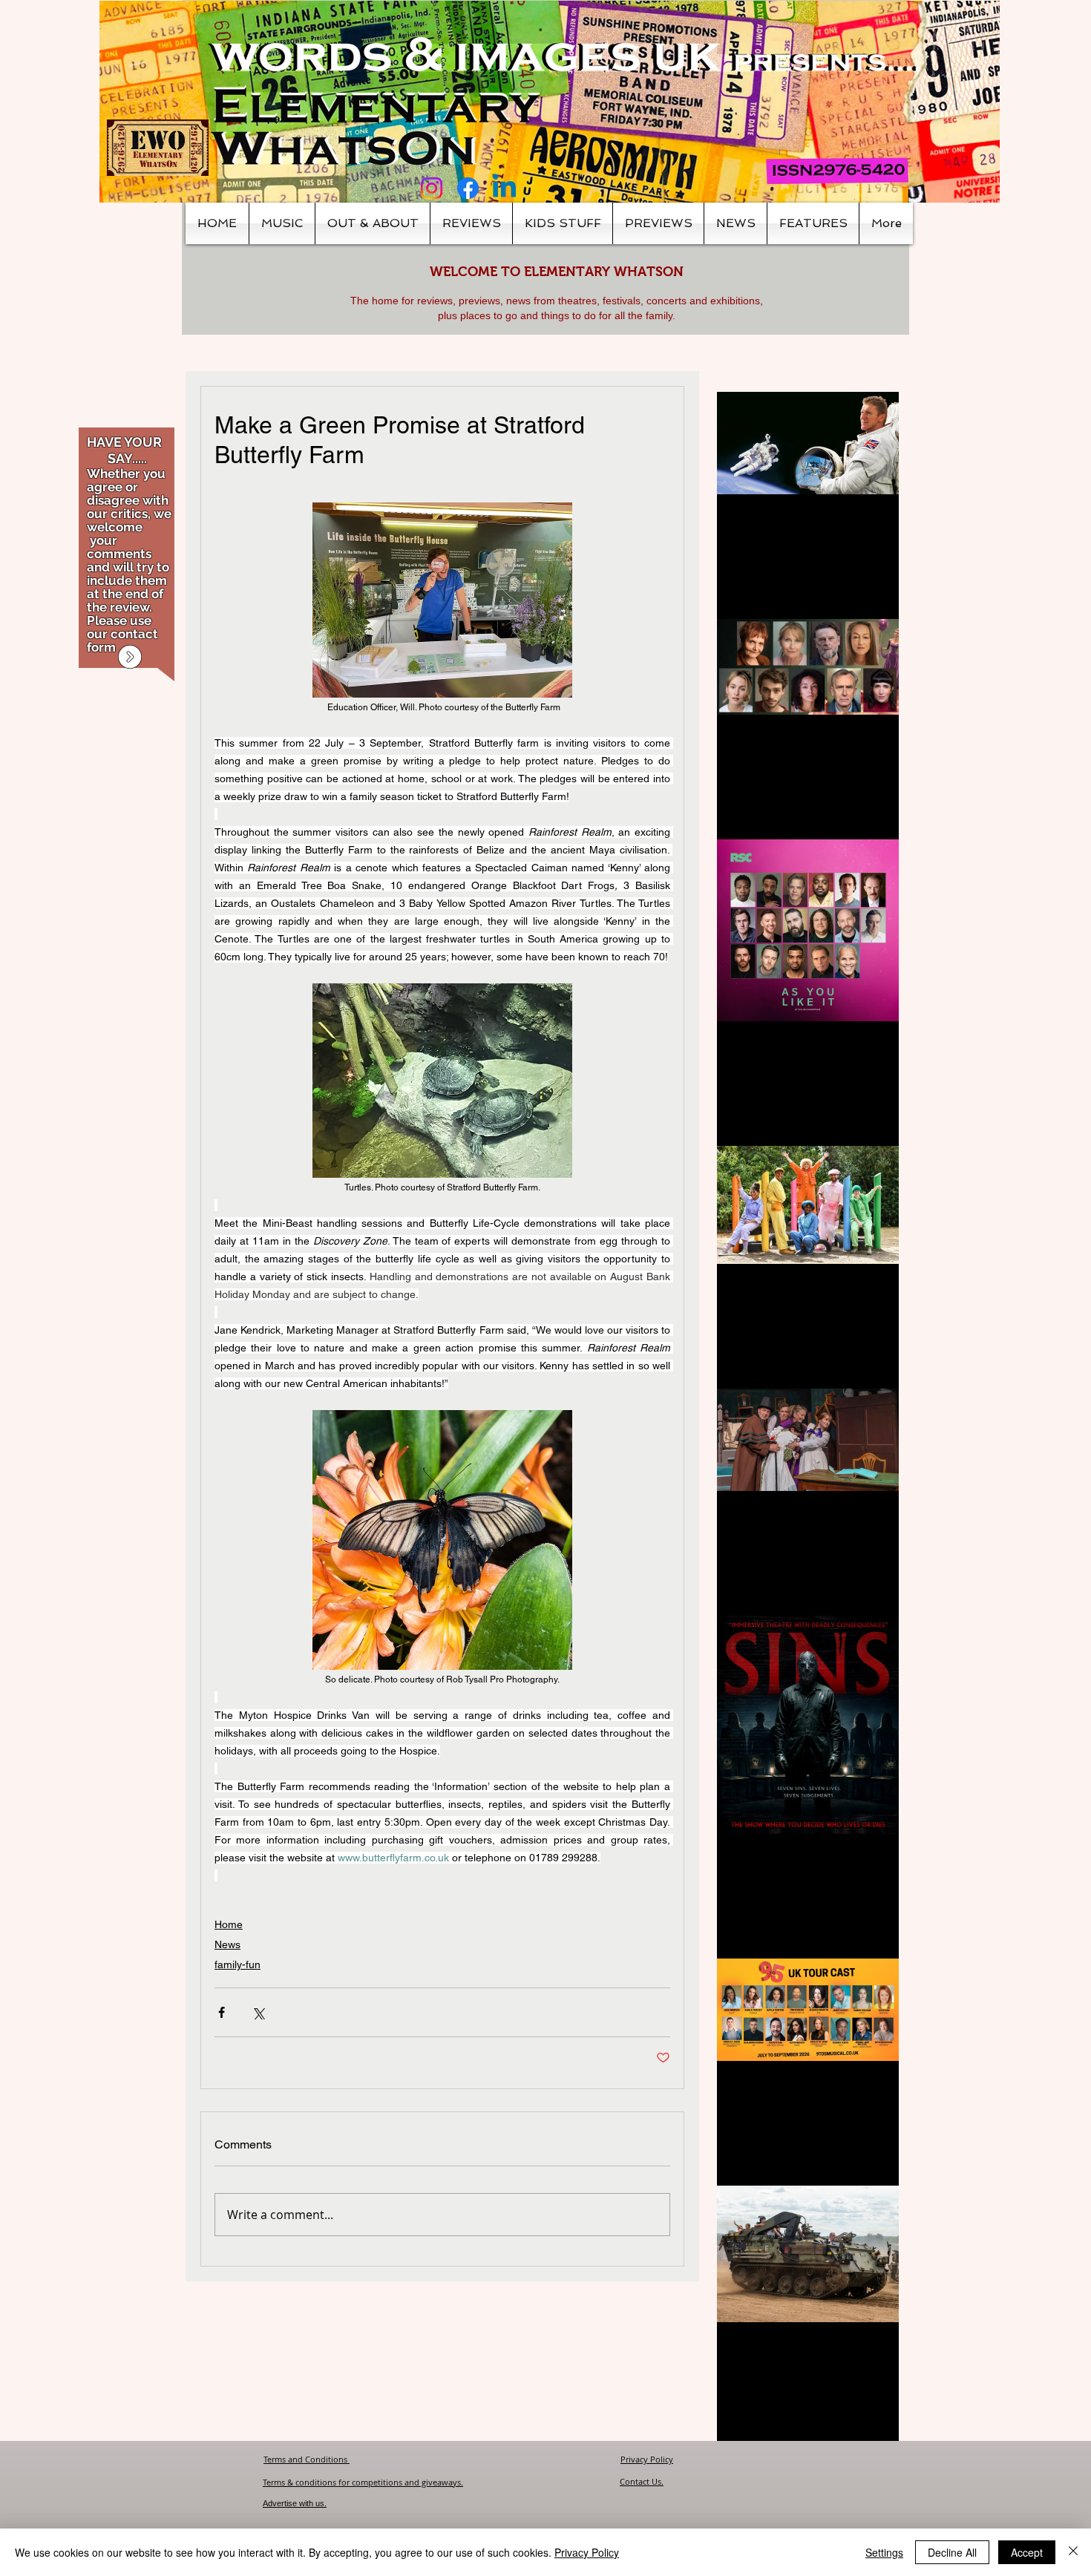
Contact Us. (642, 2481)
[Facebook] (468, 188)
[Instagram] (432, 188)
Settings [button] (884, 2552)
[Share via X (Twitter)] (258, 2012)
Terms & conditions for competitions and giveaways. (363, 2482)
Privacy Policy (647, 2459)
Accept (1027, 2552)
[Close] (1073, 2552)
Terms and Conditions (307, 2459)
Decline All (952, 2552)
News (227, 1944)
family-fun (237, 1964)
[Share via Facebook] (222, 2012)
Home (229, 1924)
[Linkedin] (504, 188)
